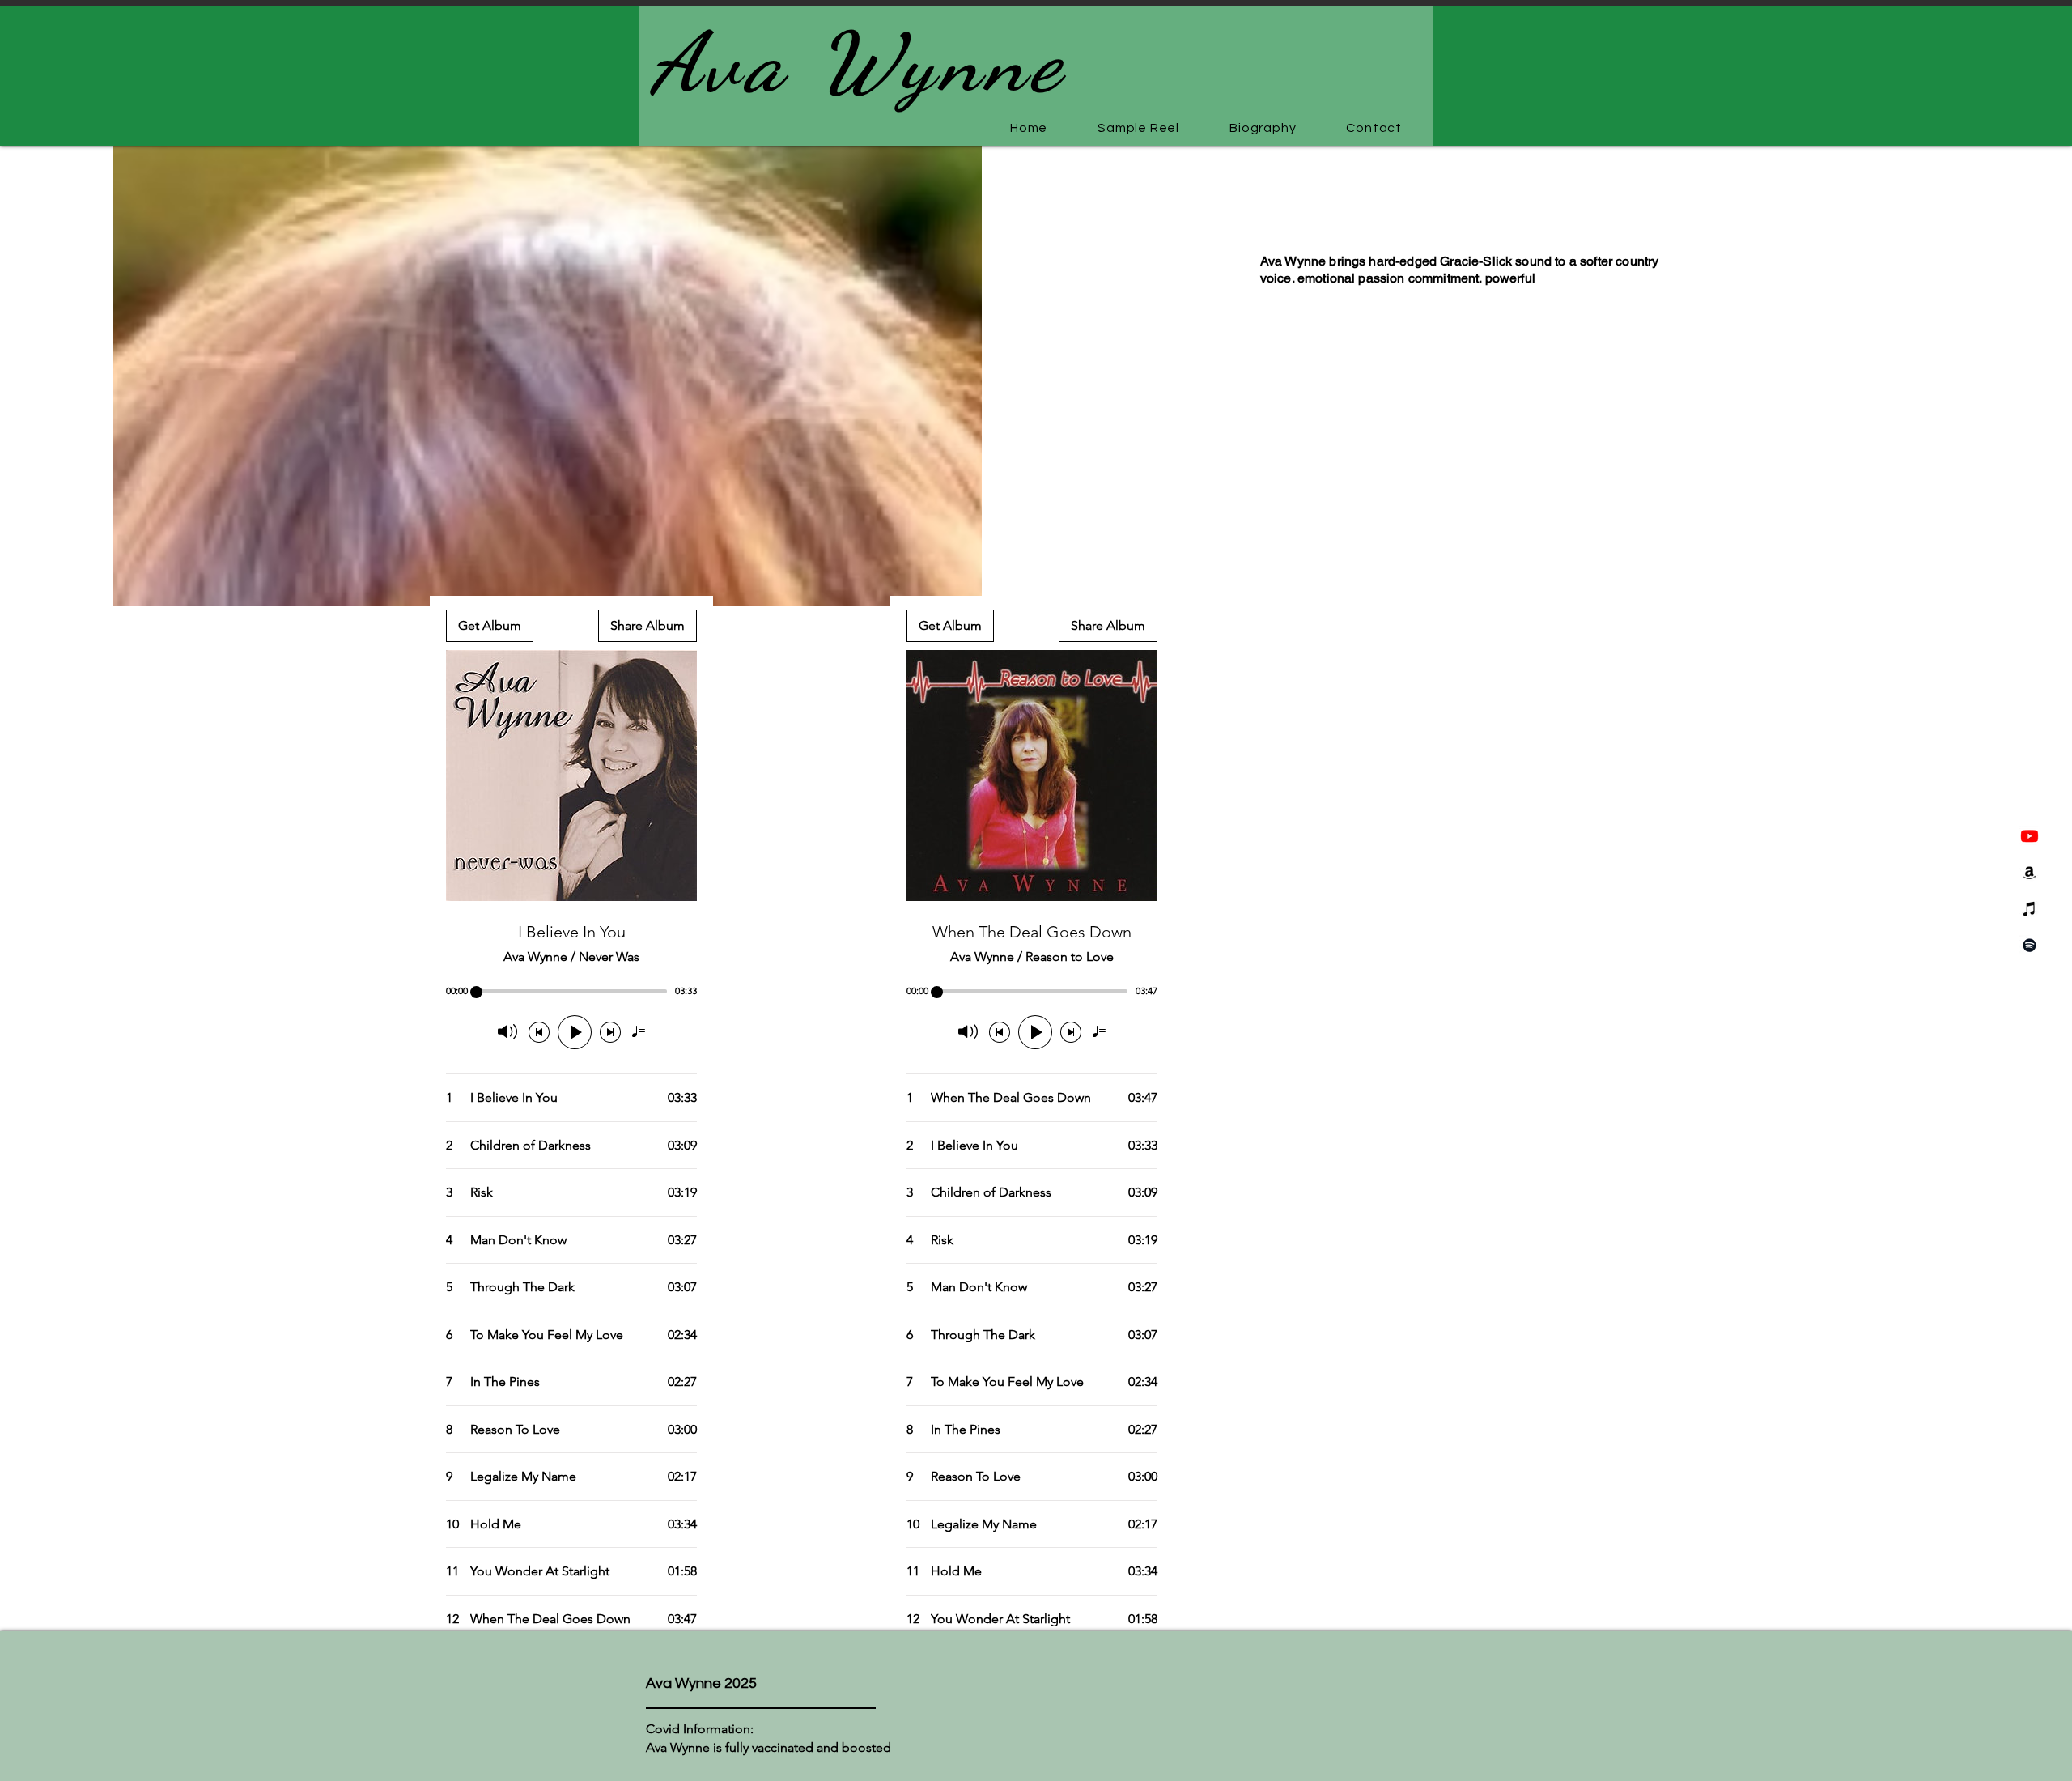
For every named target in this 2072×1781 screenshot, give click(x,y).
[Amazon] (2030, 872)
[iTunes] (2030, 909)
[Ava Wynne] (2030, 836)
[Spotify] (2030, 945)
